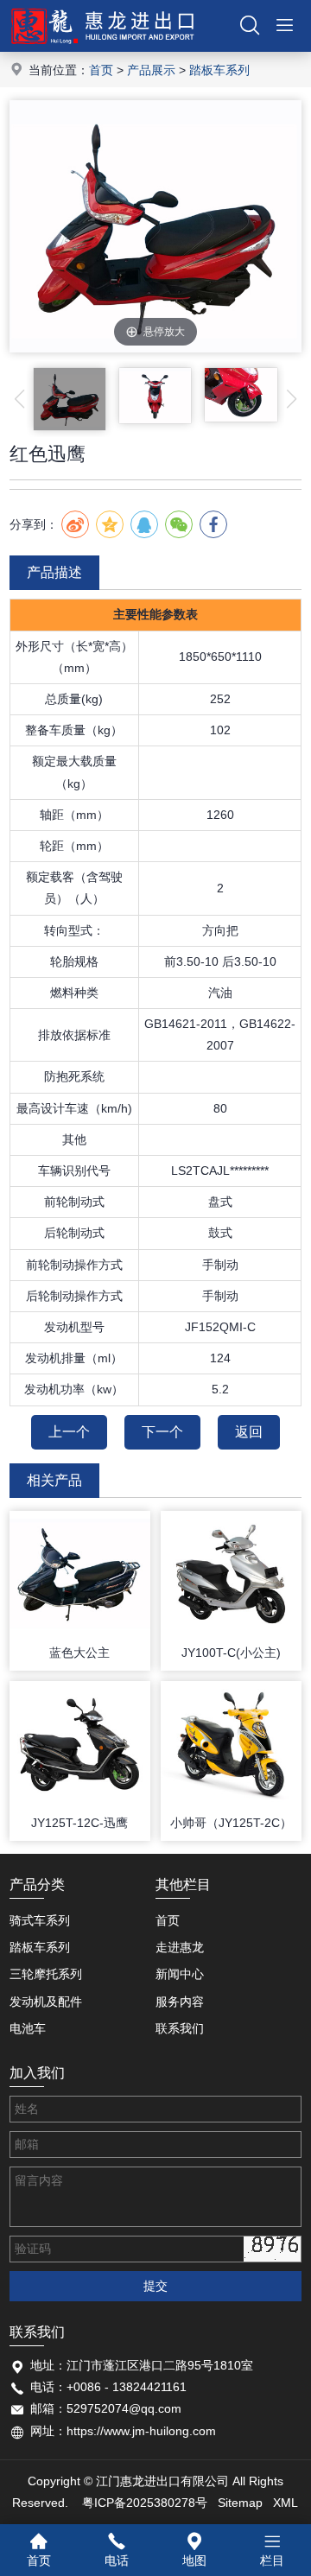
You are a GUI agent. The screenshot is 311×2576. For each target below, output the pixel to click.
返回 (249, 1432)
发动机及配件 (46, 2002)
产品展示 (151, 70)
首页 (101, 70)
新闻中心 (180, 1974)
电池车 (28, 2028)
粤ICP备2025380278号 (145, 2503)
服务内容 (180, 2002)
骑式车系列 (40, 1920)
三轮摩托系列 (46, 1974)
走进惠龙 (180, 1947)
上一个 (69, 1432)
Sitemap (240, 2503)
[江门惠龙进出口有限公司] (103, 48)
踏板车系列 (219, 70)
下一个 (162, 1432)
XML (286, 2503)
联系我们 (180, 2028)
